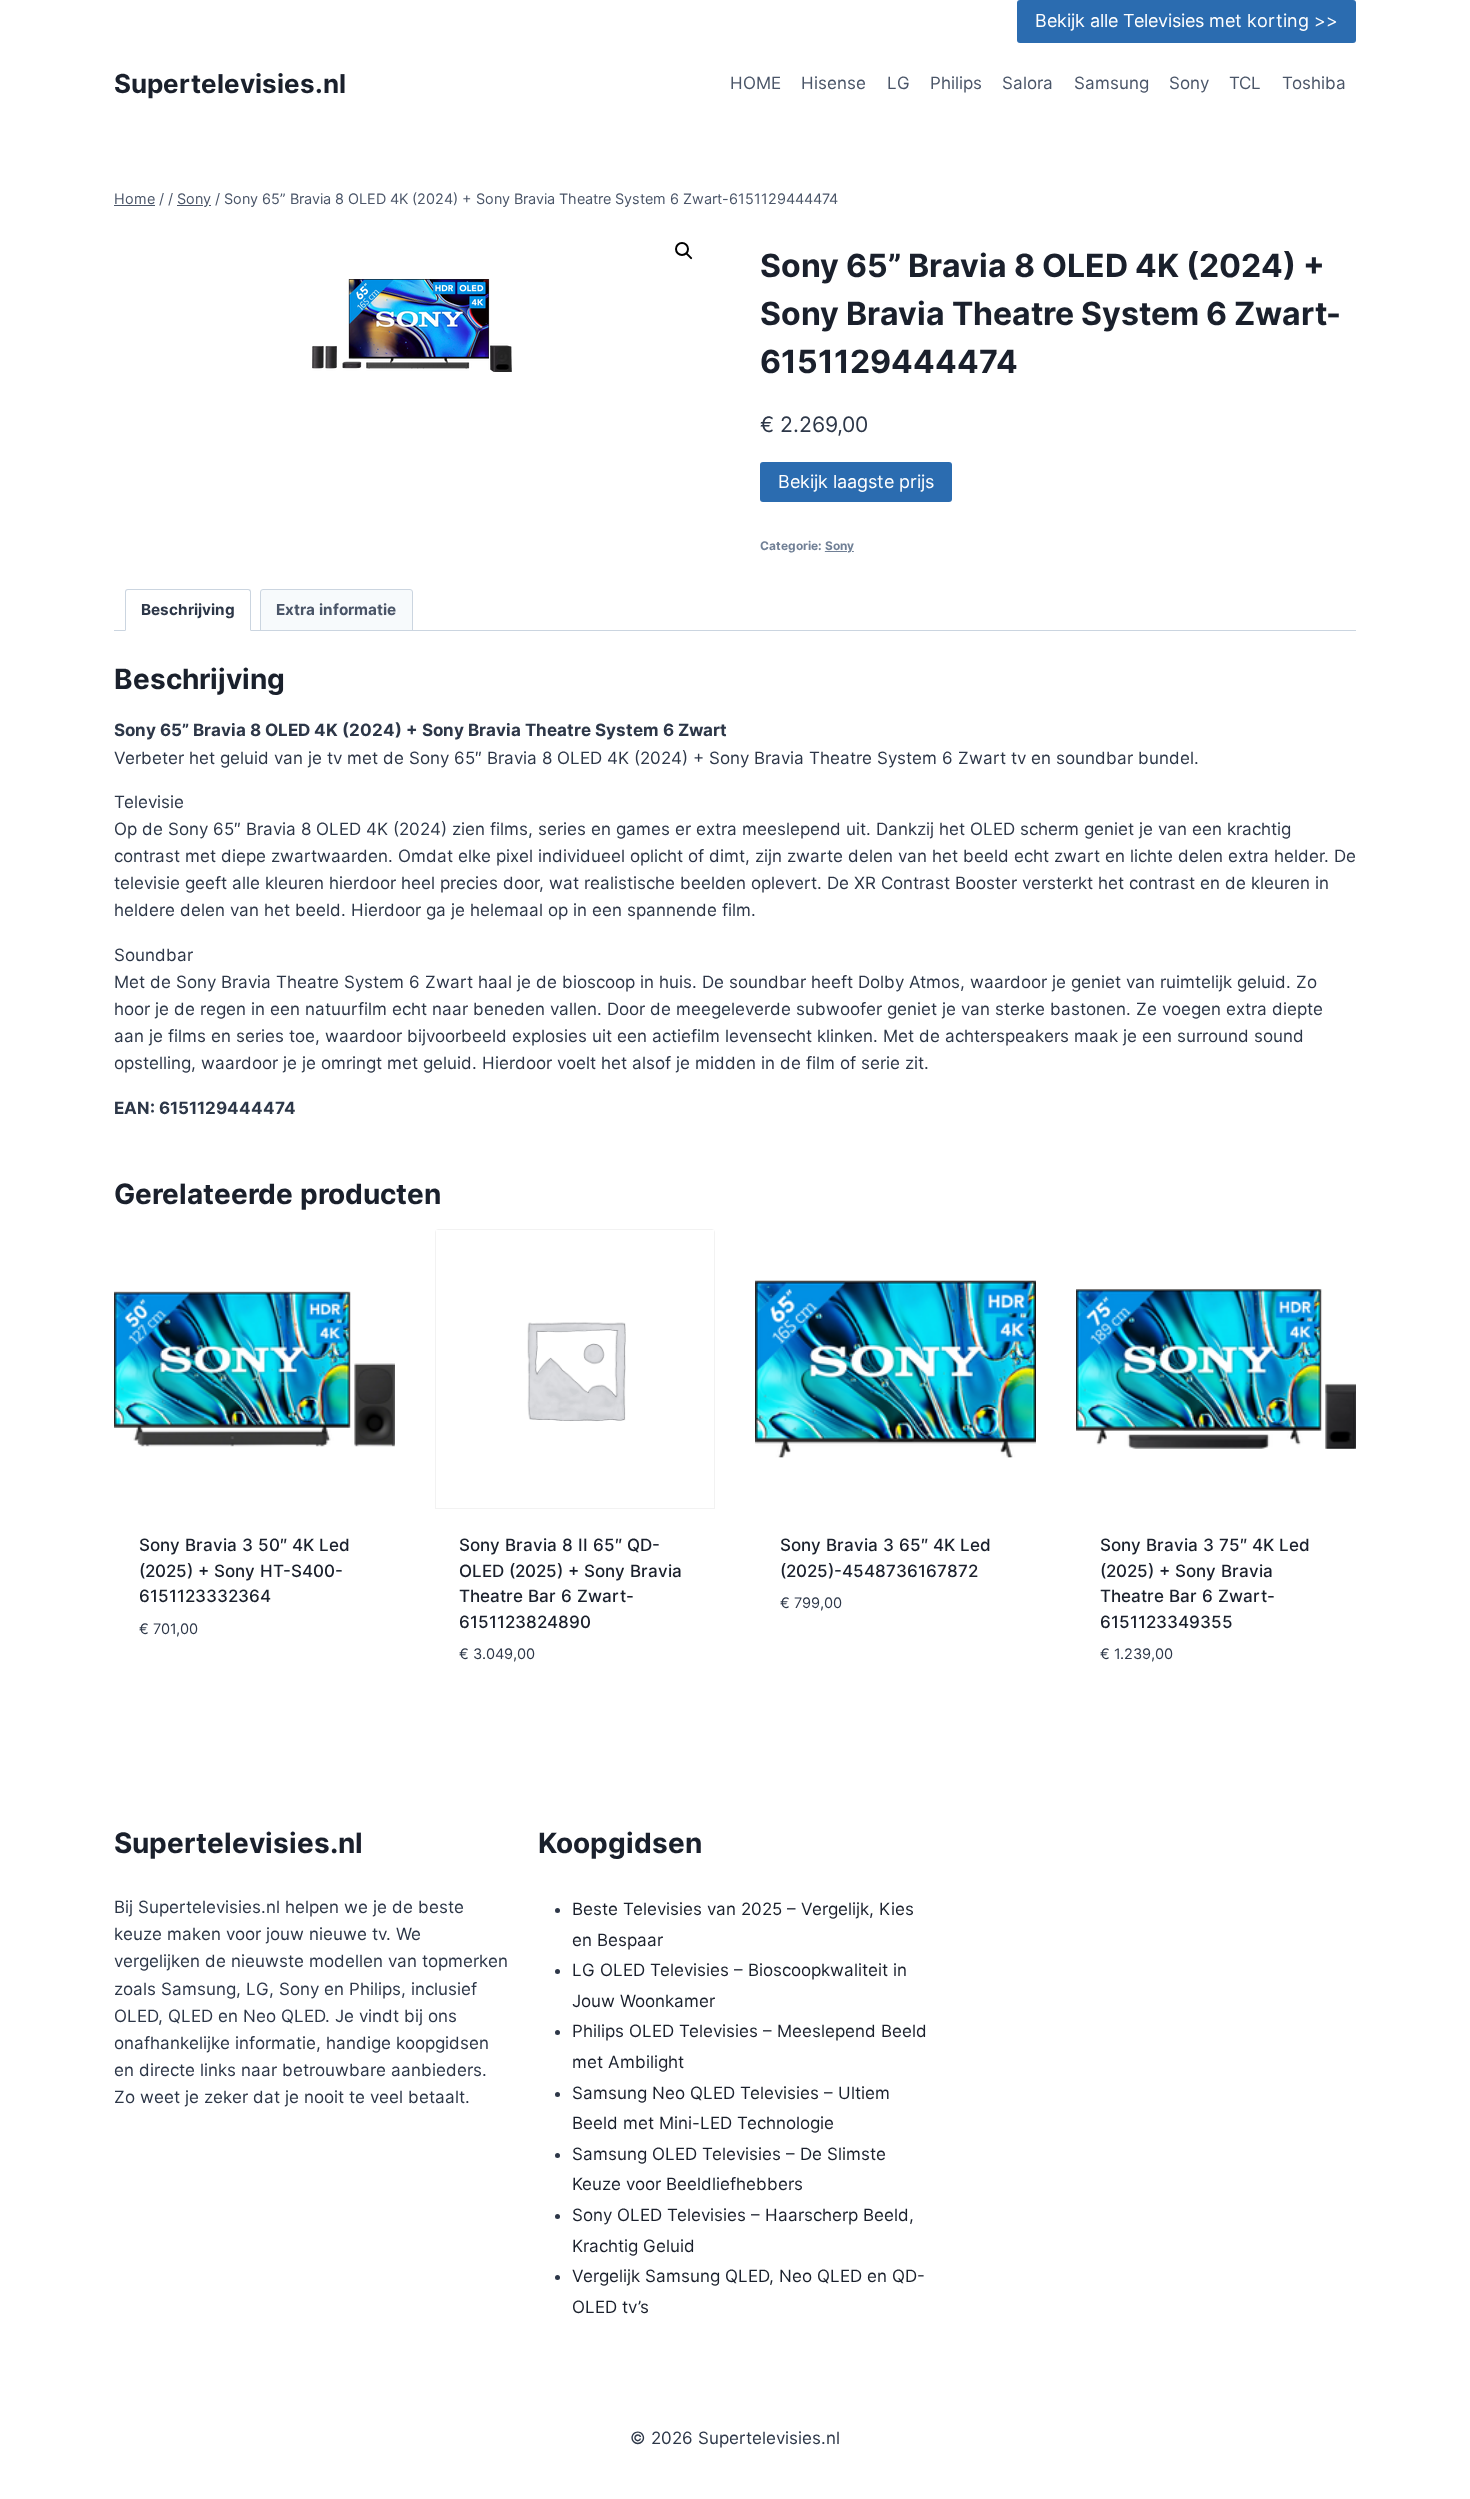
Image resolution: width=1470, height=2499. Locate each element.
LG (898, 83)
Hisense (833, 83)
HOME (755, 83)
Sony (1189, 83)
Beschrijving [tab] (188, 609)
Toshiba (1314, 83)
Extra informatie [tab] (336, 609)
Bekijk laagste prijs (856, 481)
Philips (956, 83)
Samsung (1111, 83)
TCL (1245, 83)
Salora (1027, 83)
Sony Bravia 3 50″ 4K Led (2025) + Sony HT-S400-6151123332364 (244, 1570)
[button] (684, 251)
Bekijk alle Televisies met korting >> (1186, 20)
